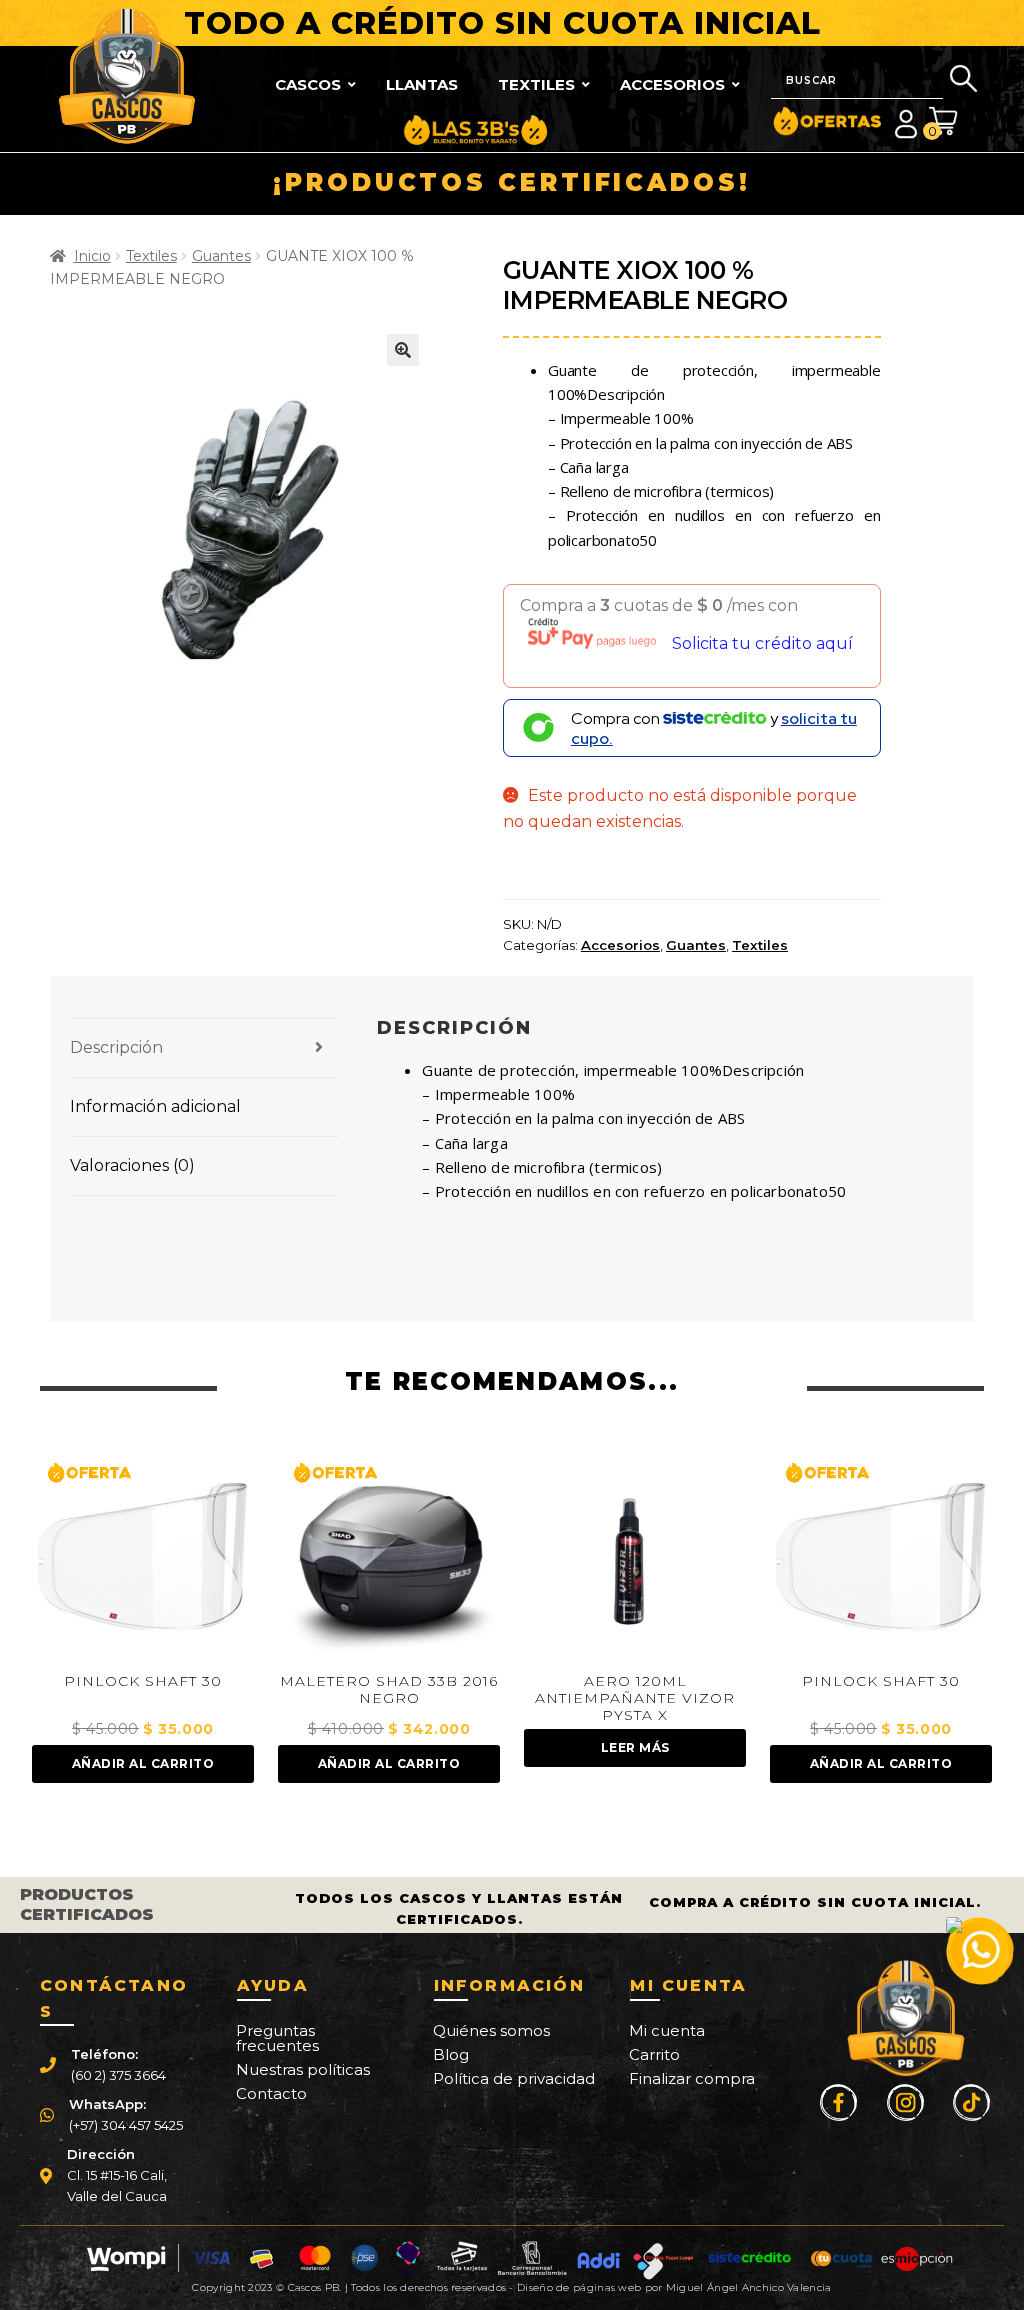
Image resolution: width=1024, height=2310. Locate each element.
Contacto (271, 2093)
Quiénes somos (491, 2030)
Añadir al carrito (143, 1763)
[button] (403, 350)
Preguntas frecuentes (277, 2038)
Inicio (92, 256)
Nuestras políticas (303, 2069)
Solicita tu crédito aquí (762, 643)
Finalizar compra (692, 2078)
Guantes (221, 256)
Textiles (151, 256)
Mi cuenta (667, 2030)
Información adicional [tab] (155, 1106)
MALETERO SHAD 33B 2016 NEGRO (143, 1690)
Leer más (389, 1747)
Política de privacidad (514, 2078)
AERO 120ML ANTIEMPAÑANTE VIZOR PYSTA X (389, 1698)
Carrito (654, 2054)
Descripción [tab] (116, 1047)
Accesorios (620, 945)
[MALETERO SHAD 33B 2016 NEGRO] (142, 1556)
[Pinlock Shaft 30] (634, 1556)
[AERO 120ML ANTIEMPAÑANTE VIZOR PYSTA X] (388, 1556)
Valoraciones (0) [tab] (132, 1165)
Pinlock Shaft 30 (635, 1681)
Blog (451, 2054)
